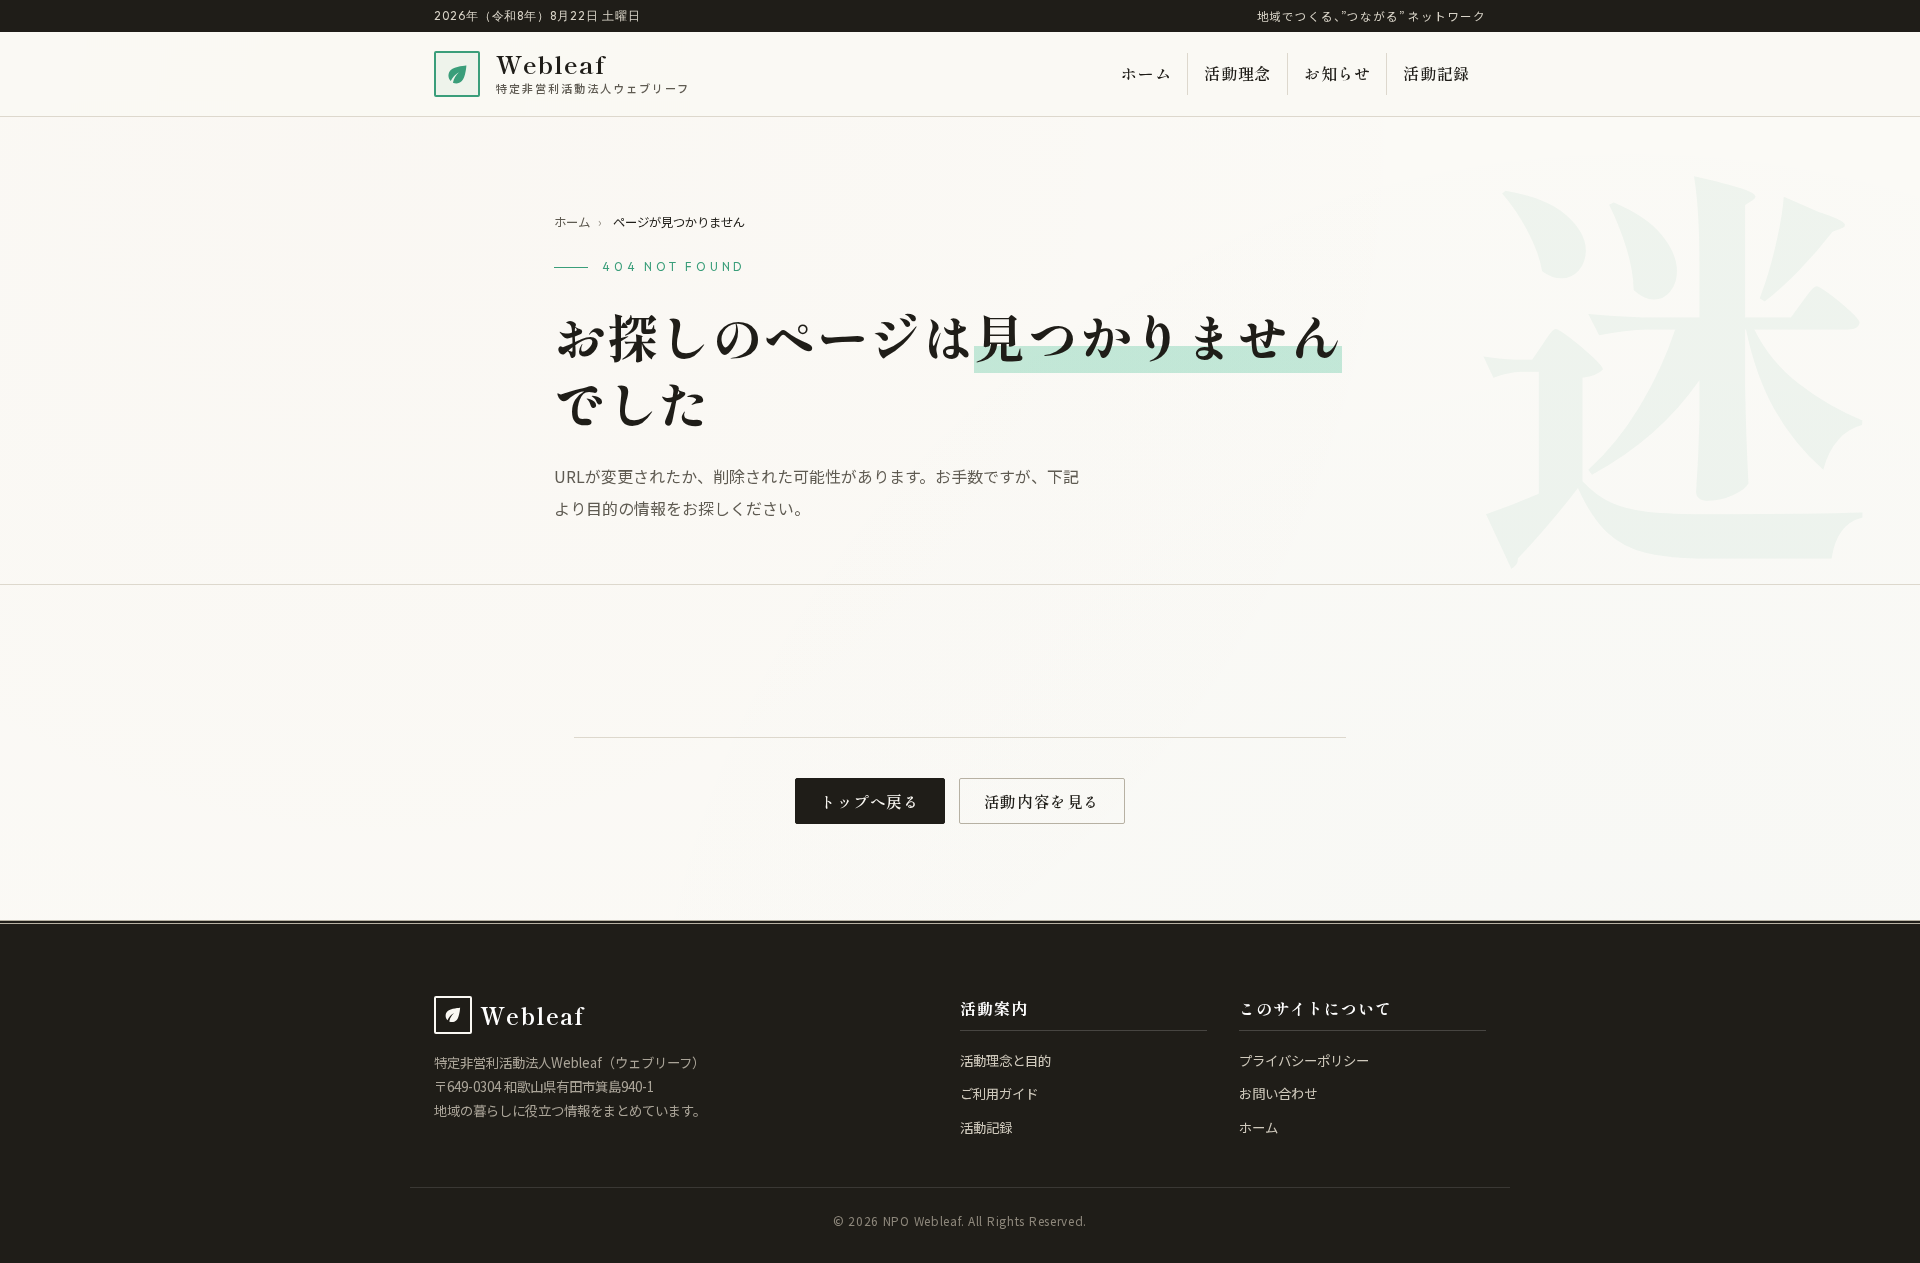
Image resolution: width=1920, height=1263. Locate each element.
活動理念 (1237, 73)
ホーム (1146, 73)
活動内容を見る (1042, 801)
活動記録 (1436, 73)
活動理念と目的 (1005, 1060)
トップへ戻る (870, 801)
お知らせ (1337, 73)
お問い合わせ (1278, 1093)
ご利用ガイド (999, 1093)
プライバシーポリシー (1304, 1060)
